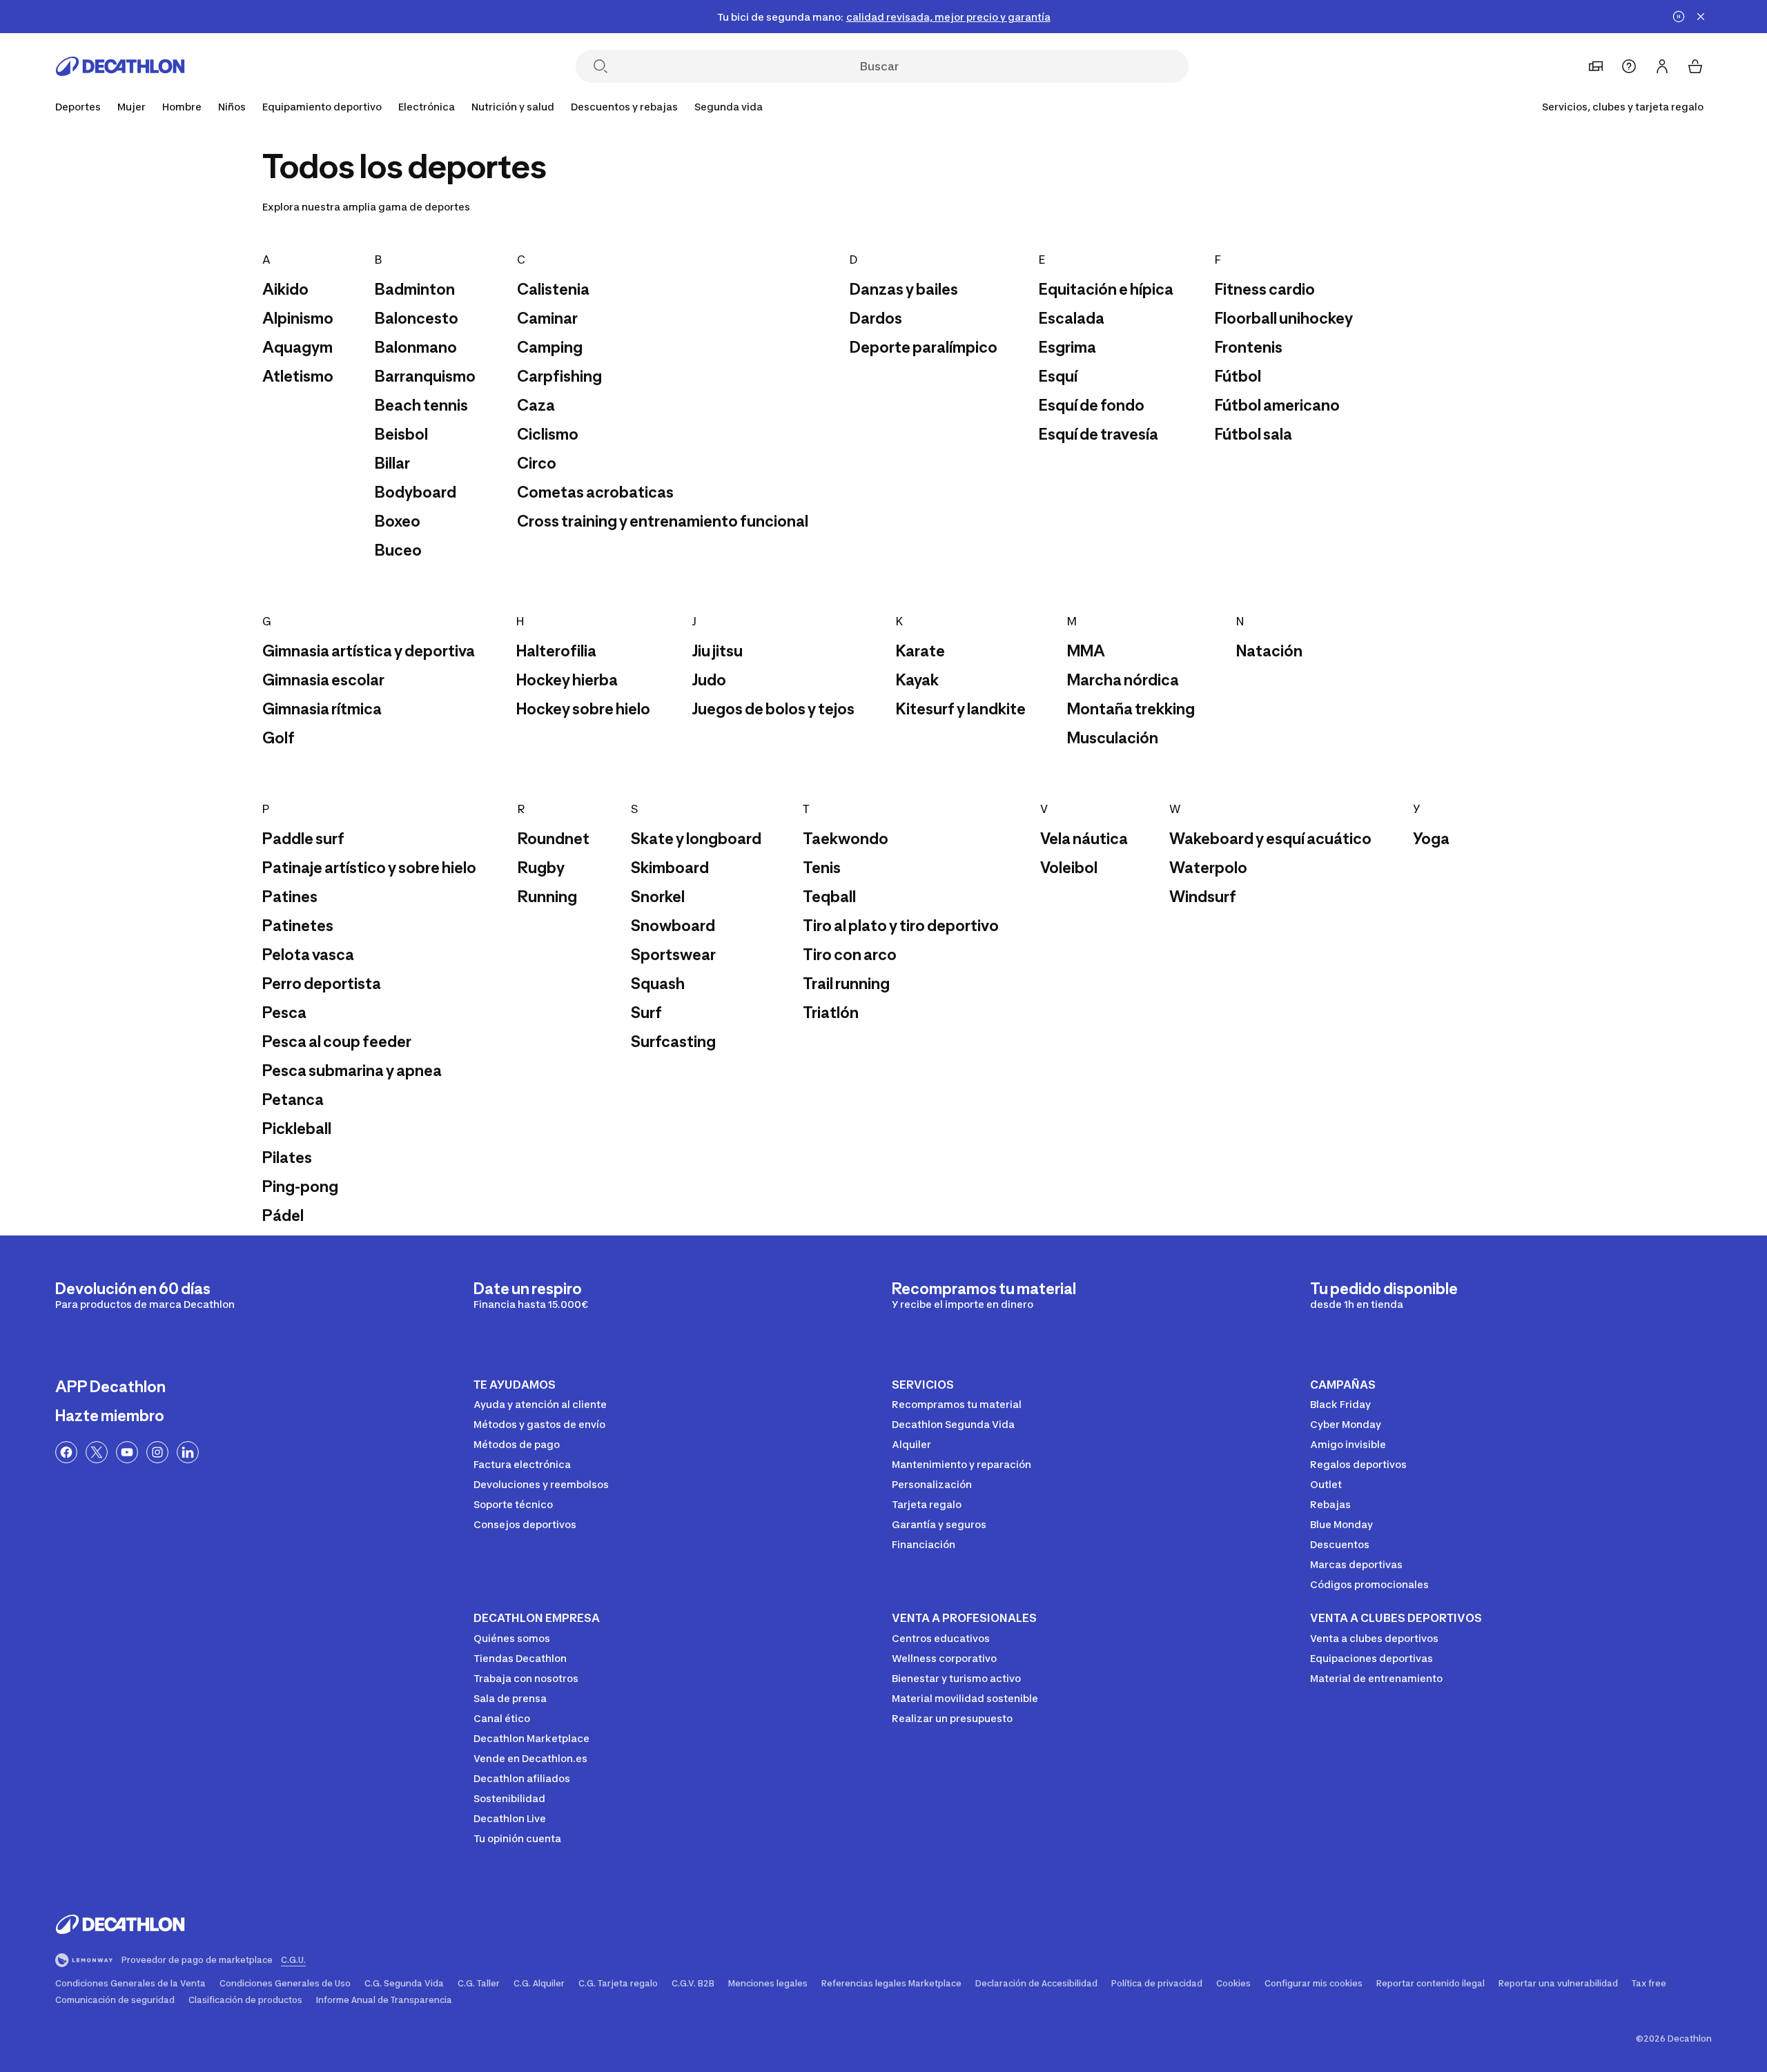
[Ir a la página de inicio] (120, 66)
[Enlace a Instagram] (157, 1452)
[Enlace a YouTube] (127, 1452)
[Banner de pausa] (1679, 17)
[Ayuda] (1629, 66)
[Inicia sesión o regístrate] (1662, 66)
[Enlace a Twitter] (97, 1452)
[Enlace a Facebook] (66, 1452)
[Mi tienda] (1596, 66)
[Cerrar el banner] (1701, 17)
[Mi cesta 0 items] (1695, 66)
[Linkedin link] (188, 1452)
